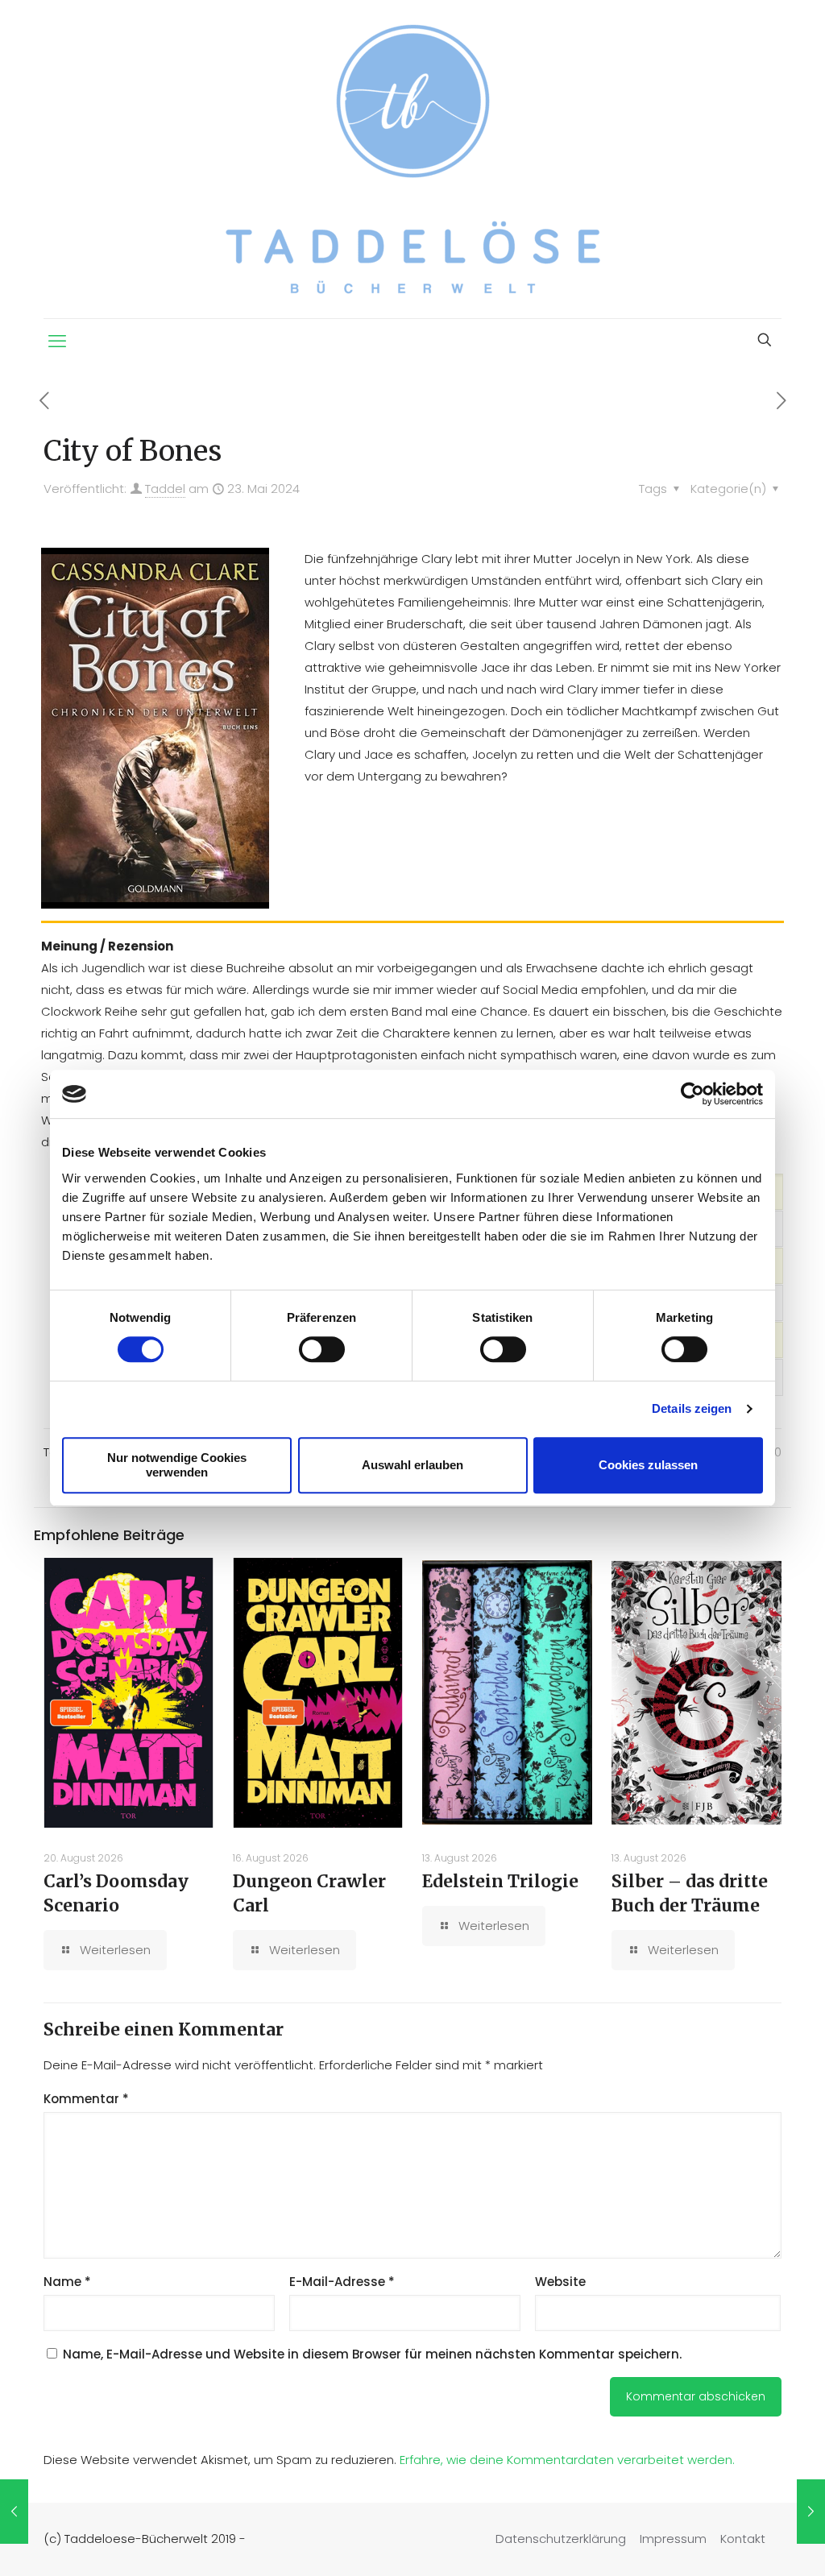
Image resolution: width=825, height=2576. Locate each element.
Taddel (165, 489)
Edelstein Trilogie (500, 1881)
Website (560, 2282)
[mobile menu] (57, 342)
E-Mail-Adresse (342, 2282)
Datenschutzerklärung (561, 2539)
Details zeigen (692, 1408)
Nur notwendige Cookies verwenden (177, 1465)
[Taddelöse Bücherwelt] (413, 159)
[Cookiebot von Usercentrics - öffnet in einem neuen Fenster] (692, 1094)
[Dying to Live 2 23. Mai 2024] (811, 2512)
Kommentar (86, 2099)
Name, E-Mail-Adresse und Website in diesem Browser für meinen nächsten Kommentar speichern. (372, 2354)
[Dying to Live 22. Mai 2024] (14, 2512)
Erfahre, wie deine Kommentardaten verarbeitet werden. (567, 2460)
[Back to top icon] (748, 2543)
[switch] (322, 1349)
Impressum (673, 2539)
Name (67, 2282)
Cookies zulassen (648, 1465)
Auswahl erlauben (412, 1465)
